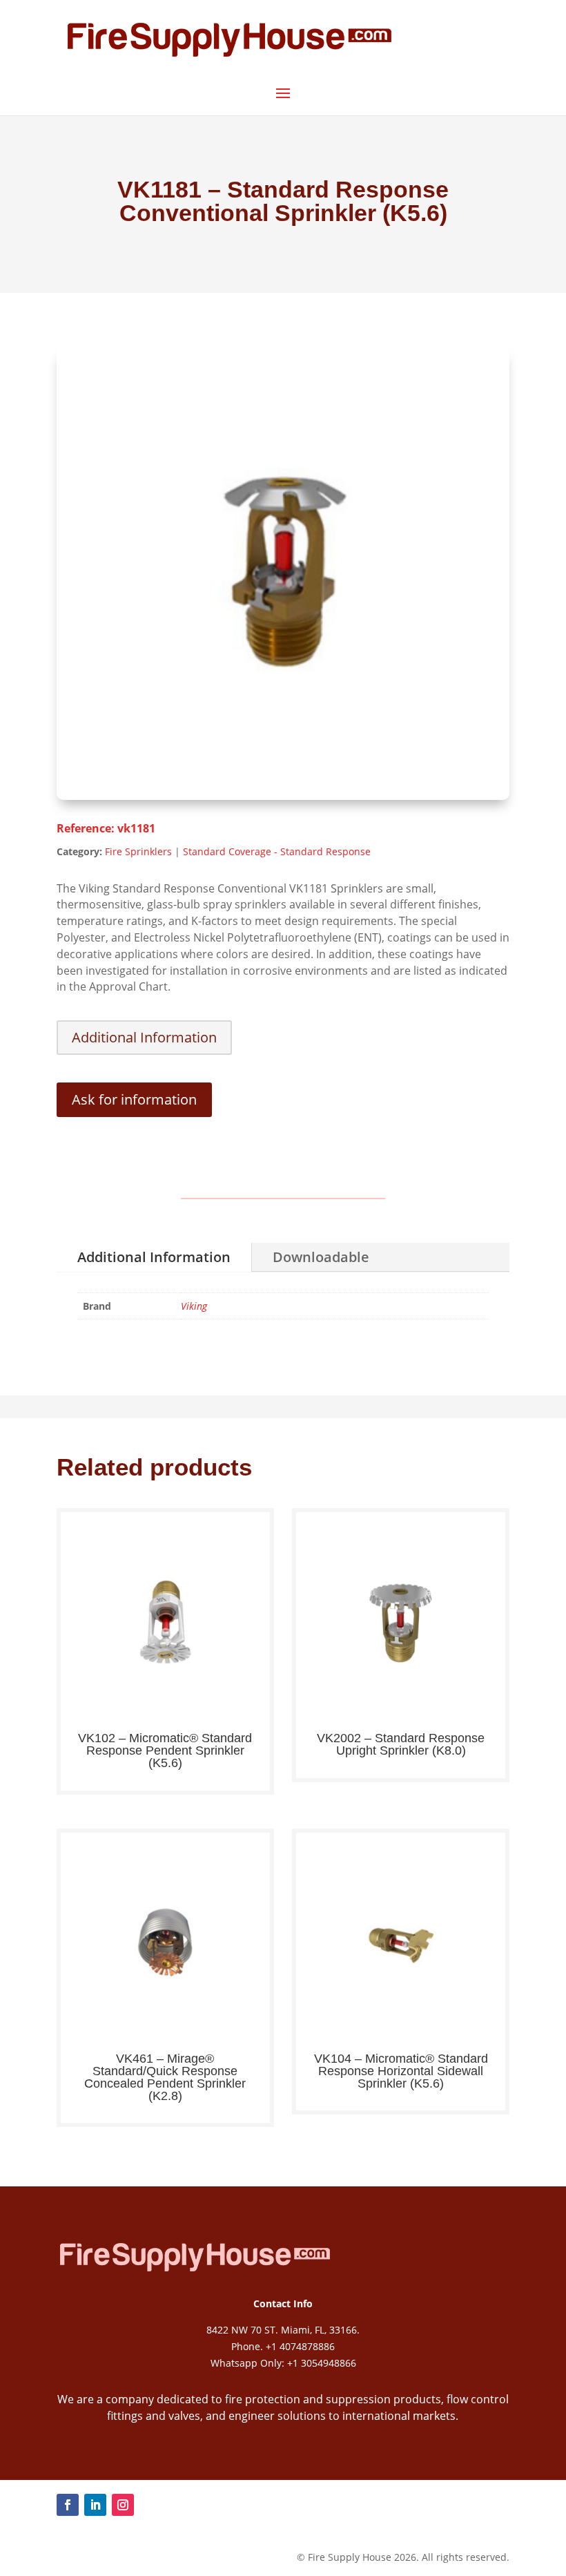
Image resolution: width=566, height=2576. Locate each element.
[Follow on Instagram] (123, 2505)
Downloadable (321, 1257)
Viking (194, 1306)
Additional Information (144, 1037)
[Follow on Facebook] (68, 2505)
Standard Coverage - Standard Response (277, 851)
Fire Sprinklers (138, 851)
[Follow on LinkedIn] (95, 2505)
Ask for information (134, 1099)
